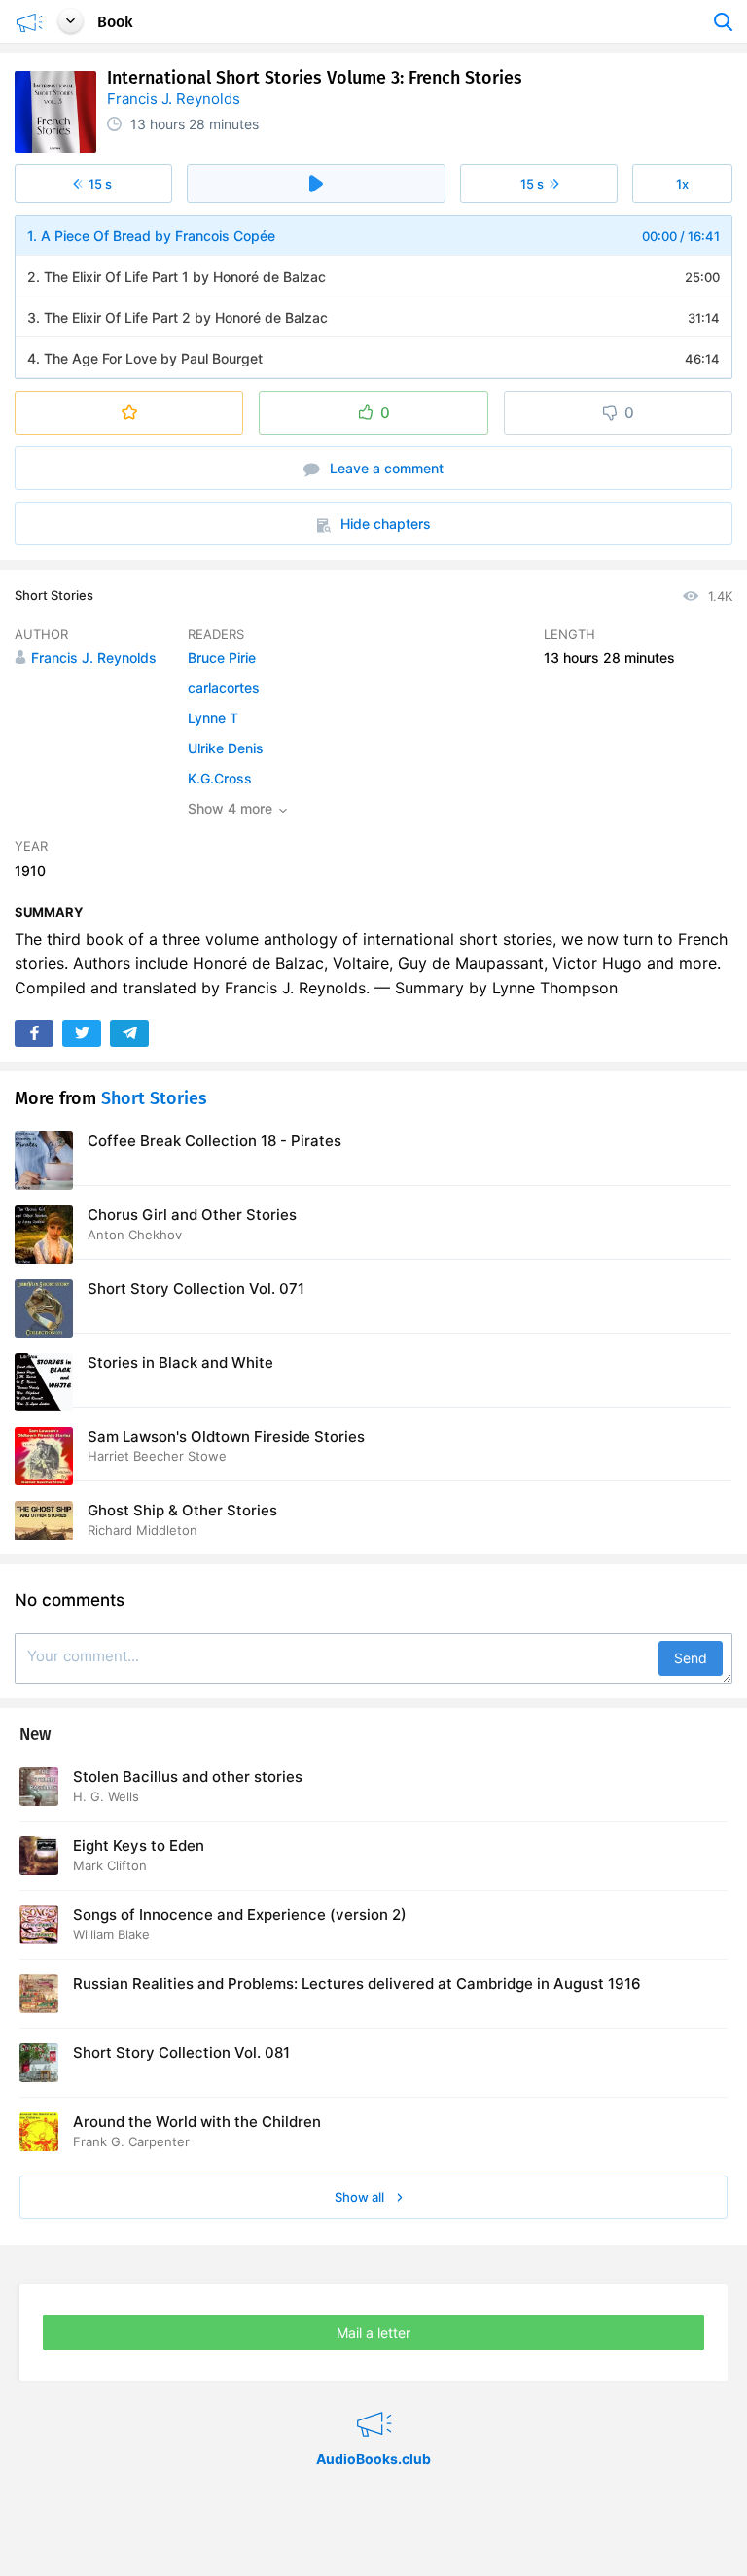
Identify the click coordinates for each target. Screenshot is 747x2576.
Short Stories (54, 595)
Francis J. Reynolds (174, 99)
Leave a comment (385, 468)
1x (682, 184)
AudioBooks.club (374, 2400)
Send (691, 1658)
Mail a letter (373, 2332)
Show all (361, 2197)
